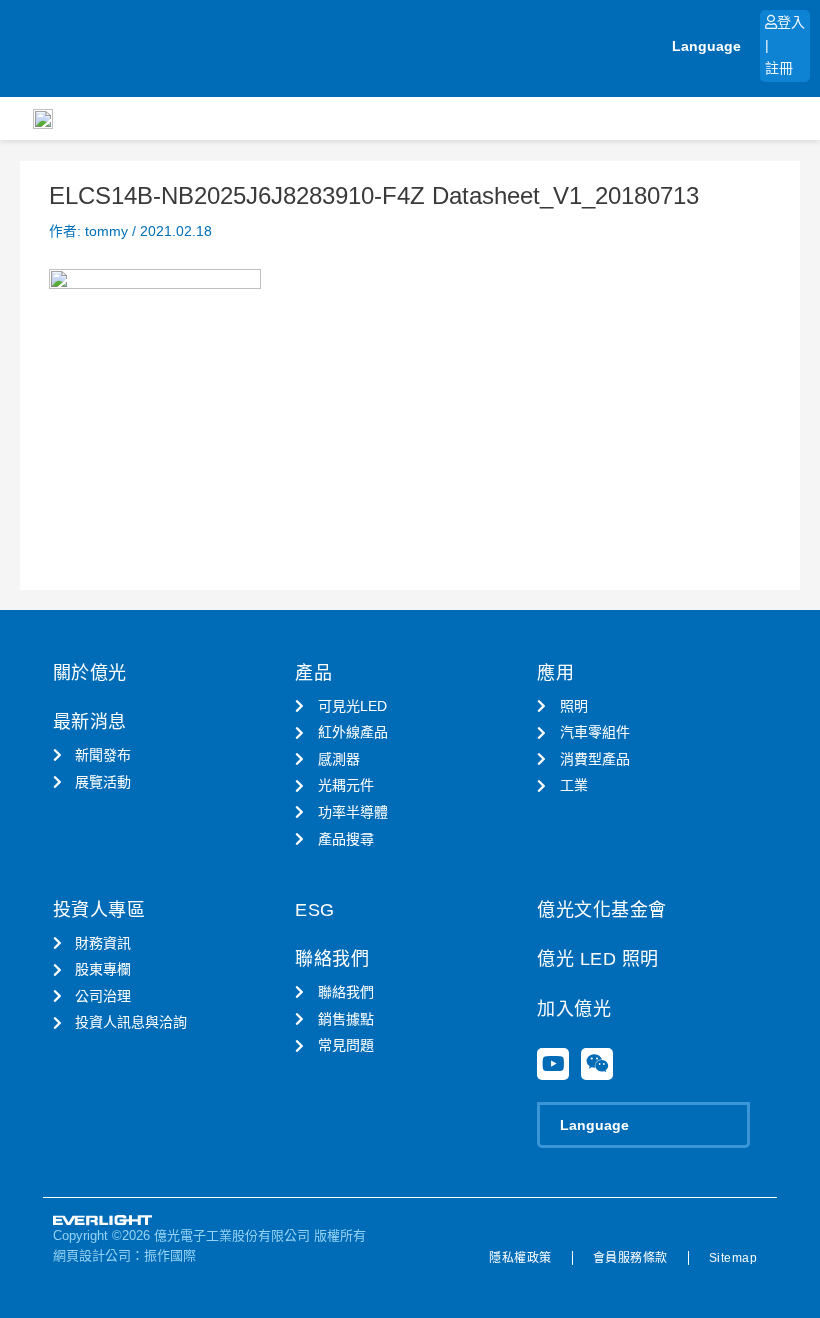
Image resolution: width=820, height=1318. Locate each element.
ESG (315, 910)
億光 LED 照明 (598, 959)
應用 (555, 673)
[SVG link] (103, 1220)
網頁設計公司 (92, 1255)
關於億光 (90, 673)
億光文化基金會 (602, 910)
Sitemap (733, 1258)
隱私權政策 (520, 1258)
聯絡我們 (332, 959)
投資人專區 (99, 910)
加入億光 (574, 1009)
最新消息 (90, 722)
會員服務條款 (630, 1258)
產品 (313, 673)
